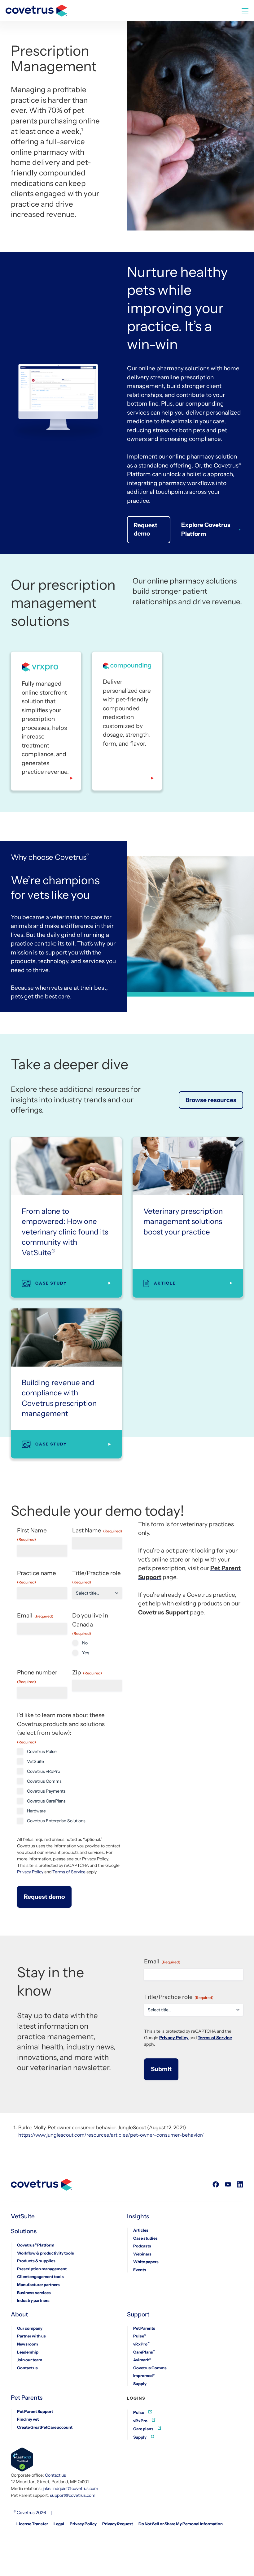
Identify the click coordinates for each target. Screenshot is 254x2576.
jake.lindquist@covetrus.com (70, 2488)
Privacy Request (118, 2524)
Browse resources (211, 1100)
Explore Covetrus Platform (206, 529)
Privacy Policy (30, 1872)
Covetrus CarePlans (46, 1801)
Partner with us (31, 2336)
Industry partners (33, 2300)
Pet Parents (144, 2328)
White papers (146, 2262)
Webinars (142, 2254)
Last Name (97, 1530)
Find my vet (28, 2419)
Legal (59, 2524)
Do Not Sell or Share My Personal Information (181, 2524)
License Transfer (32, 2524)
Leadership (28, 2352)
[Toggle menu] (245, 11)
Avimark (142, 2360)
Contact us (27, 2368)
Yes (86, 1653)
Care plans (144, 2429)
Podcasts (142, 2246)
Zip (87, 1672)
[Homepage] (36, 8)
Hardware (36, 1811)
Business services (34, 2293)
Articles (141, 2230)
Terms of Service (69, 1872)
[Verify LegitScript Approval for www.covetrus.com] (22, 2460)
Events (140, 2270)
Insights (138, 2216)
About (19, 2315)
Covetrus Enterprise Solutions (56, 1821)
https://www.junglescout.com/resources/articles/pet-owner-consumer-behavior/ (111, 2135)
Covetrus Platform (36, 2245)
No (85, 1643)
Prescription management (42, 2269)
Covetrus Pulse (42, 1751)
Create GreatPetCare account (45, 2427)
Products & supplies (36, 2261)
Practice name (37, 1577)
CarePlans (144, 2352)
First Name (32, 1534)
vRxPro (141, 2344)
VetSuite (35, 1761)
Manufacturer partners (38, 2285)
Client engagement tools (40, 2277)
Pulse (140, 2336)
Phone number (37, 1676)
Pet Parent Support (35, 2411)
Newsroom (27, 2344)
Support (138, 2315)
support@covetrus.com (73, 2495)
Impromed (144, 2376)
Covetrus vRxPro (44, 1771)
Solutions (24, 2231)
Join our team (30, 2360)
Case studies (145, 2238)
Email (35, 1615)
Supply (140, 2384)
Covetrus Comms (44, 1781)
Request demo (146, 529)
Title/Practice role (96, 1577)
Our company (30, 2328)
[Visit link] (216, 2185)
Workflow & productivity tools (46, 2253)
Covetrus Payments (46, 1791)
